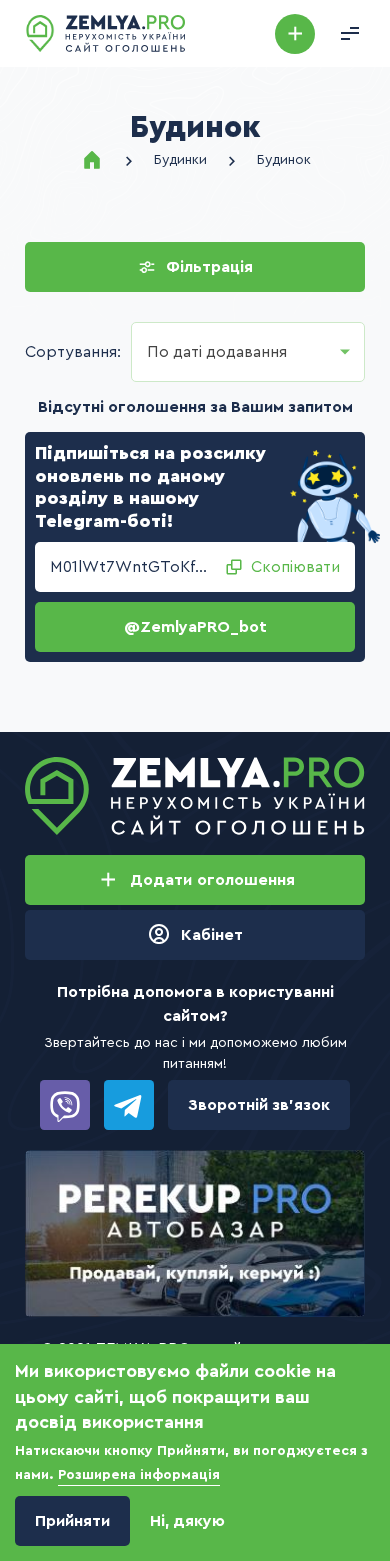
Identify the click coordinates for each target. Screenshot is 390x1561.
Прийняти (72, 1521)
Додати (295, 34)
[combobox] (248, 352)
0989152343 (65, 1105)
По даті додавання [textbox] (217, 352)
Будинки (180, 160)
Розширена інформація (139, 1475)
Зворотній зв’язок (259, 1105)
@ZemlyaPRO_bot (195, 627)
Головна (92, 160)
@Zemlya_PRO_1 (129, 1105)
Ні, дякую (187, 1521)
